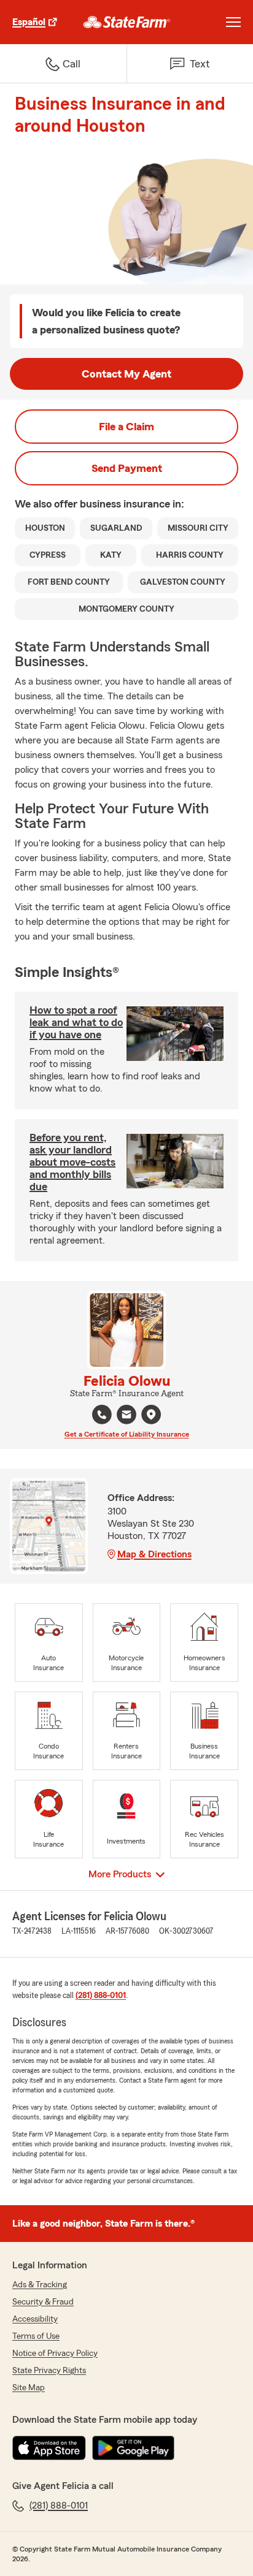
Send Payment (127, 468)
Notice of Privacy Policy (55, 2354)
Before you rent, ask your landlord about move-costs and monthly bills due (72, 1162)
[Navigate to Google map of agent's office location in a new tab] (151, 1415)
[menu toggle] (233, 22)
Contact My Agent (126, 374)
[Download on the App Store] (49, 2448)
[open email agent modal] (126, 1416)
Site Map (29, 2388)
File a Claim (126, 427)
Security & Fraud (43, 2302)
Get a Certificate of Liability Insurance (127, 1434)
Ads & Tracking (40, 2285)
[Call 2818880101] (102, 1415)
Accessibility (35, 2319)
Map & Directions (154, 1554)
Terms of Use (36, 2336)
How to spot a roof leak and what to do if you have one (76, 1022)
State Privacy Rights (49, 2371)
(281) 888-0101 (101, 1996)
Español (29, 22)
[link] (127, 22)
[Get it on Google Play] (133, 2448)
